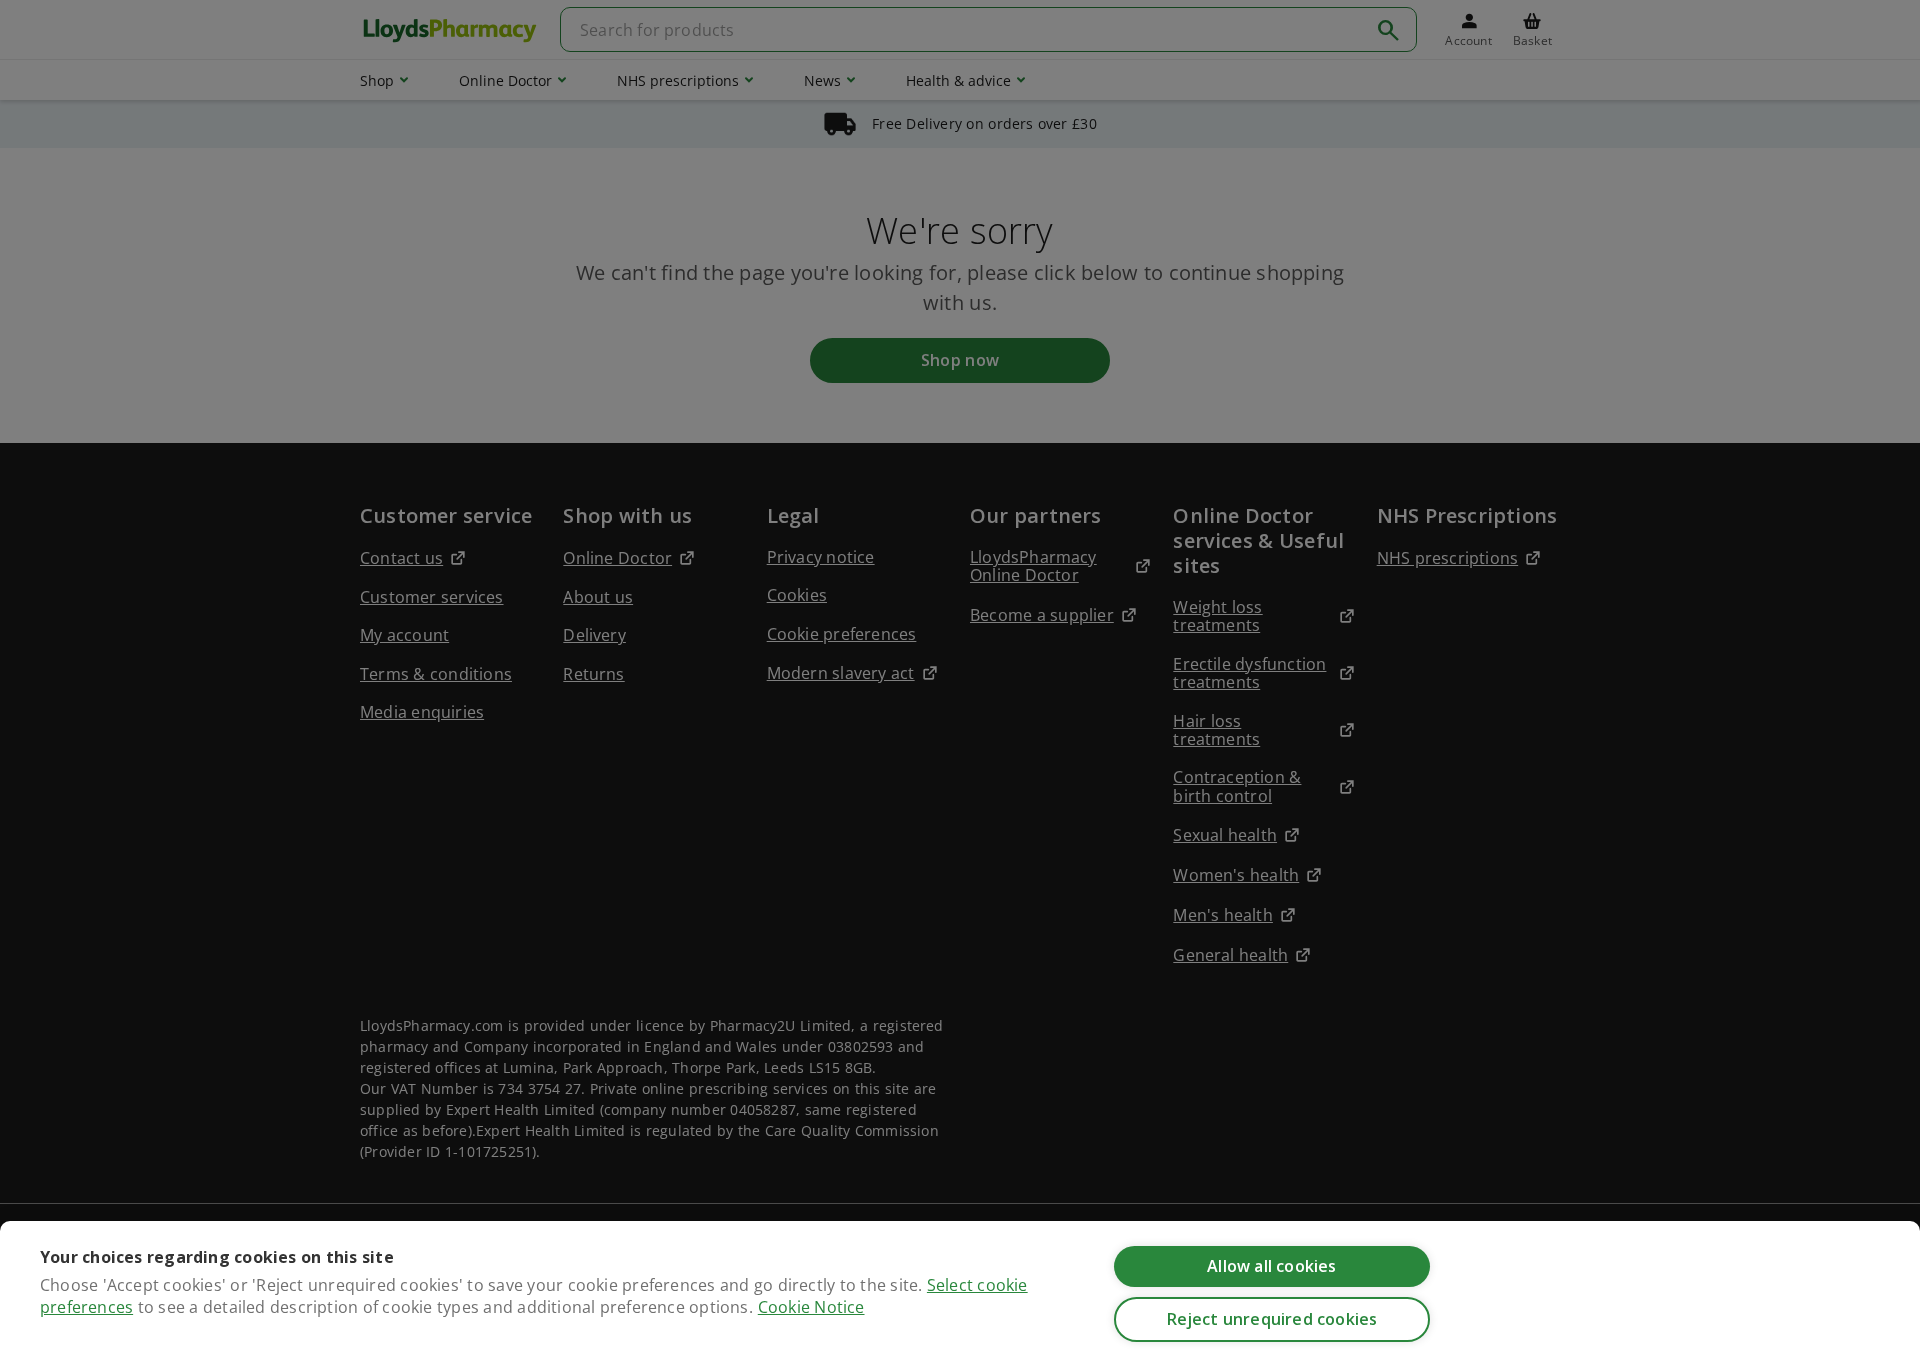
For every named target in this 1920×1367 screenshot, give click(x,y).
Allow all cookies (1271, 1266)
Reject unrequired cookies (1272, 1319)
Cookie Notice (811, 1307)
